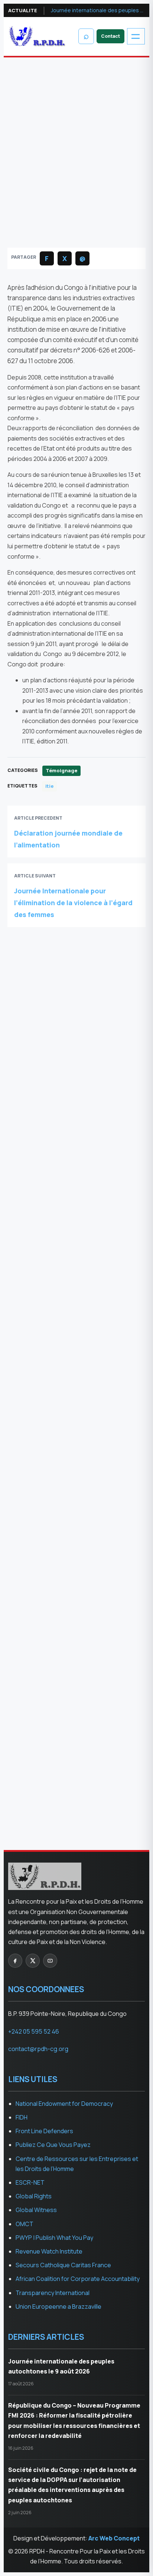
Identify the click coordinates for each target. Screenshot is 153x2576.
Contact (110, 36)
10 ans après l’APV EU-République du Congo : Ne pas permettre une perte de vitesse (73, 1809)
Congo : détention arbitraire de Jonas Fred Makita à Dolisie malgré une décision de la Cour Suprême (73, 1130)
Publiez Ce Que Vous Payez (53, 2145)
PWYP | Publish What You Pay (54, 2238)
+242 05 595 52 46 (34, 2031)
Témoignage (35, 104)
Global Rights (34, 2196)
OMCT (25, 2224)
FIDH (22, 2117)
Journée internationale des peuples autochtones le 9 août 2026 (98, 10)
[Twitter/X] (33, 1961)
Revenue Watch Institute (49, 2251)
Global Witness (36, 2210)
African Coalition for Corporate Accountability (78, 2279)
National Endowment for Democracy (64, 2104)
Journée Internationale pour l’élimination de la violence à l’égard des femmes (73, 903)
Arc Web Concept (114, 2538)
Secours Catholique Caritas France (63, 2265)
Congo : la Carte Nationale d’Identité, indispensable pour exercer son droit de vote (75, 1464)
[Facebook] (15, 1961)
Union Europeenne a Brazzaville (58, 2306)
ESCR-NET (30, 2182)
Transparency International (53, 2293)
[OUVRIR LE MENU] (136, 36)
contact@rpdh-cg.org (48, 1252)
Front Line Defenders (44, 2131)
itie (49, 786)
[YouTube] (50, 1961)
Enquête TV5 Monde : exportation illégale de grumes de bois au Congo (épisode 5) (75, 1166)
